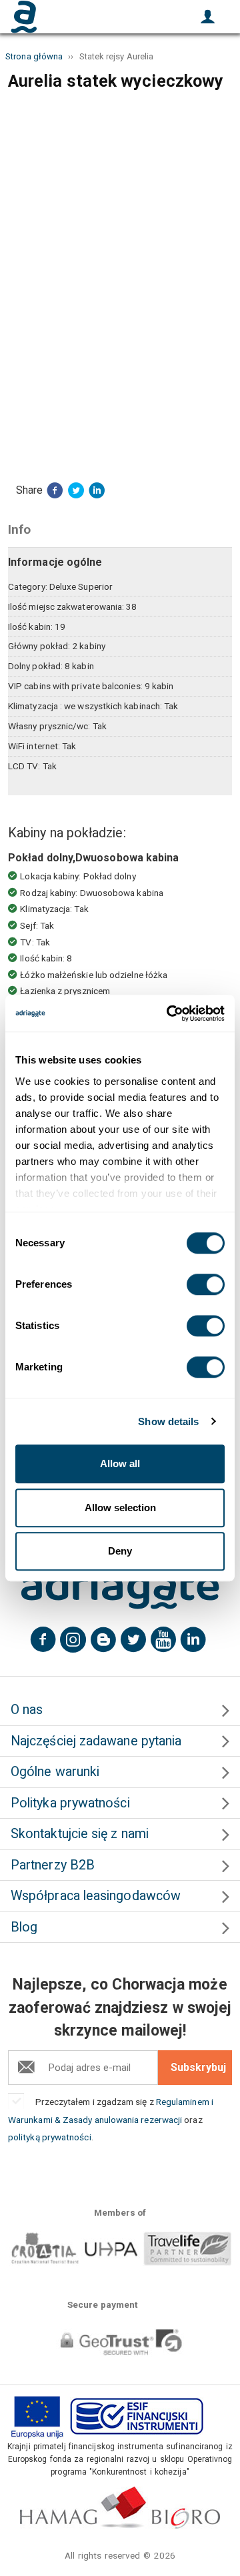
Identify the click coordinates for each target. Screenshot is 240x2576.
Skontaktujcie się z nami (80, 1834)
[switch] (206, 1284)
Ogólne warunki (55, 1772)
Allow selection (120, 1508)
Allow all (120, 1463)
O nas (27, 1710)
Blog (24, 1927)
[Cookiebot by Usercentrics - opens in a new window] (169, 1013)
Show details (168, 1421)
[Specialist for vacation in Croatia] (120, 1589)
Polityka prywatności (70, 1803)
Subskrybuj (198, 2067)
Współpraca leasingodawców (96, 1896)
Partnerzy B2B (53, 1865)
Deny (120, 1551)
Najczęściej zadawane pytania (96, 1741)
